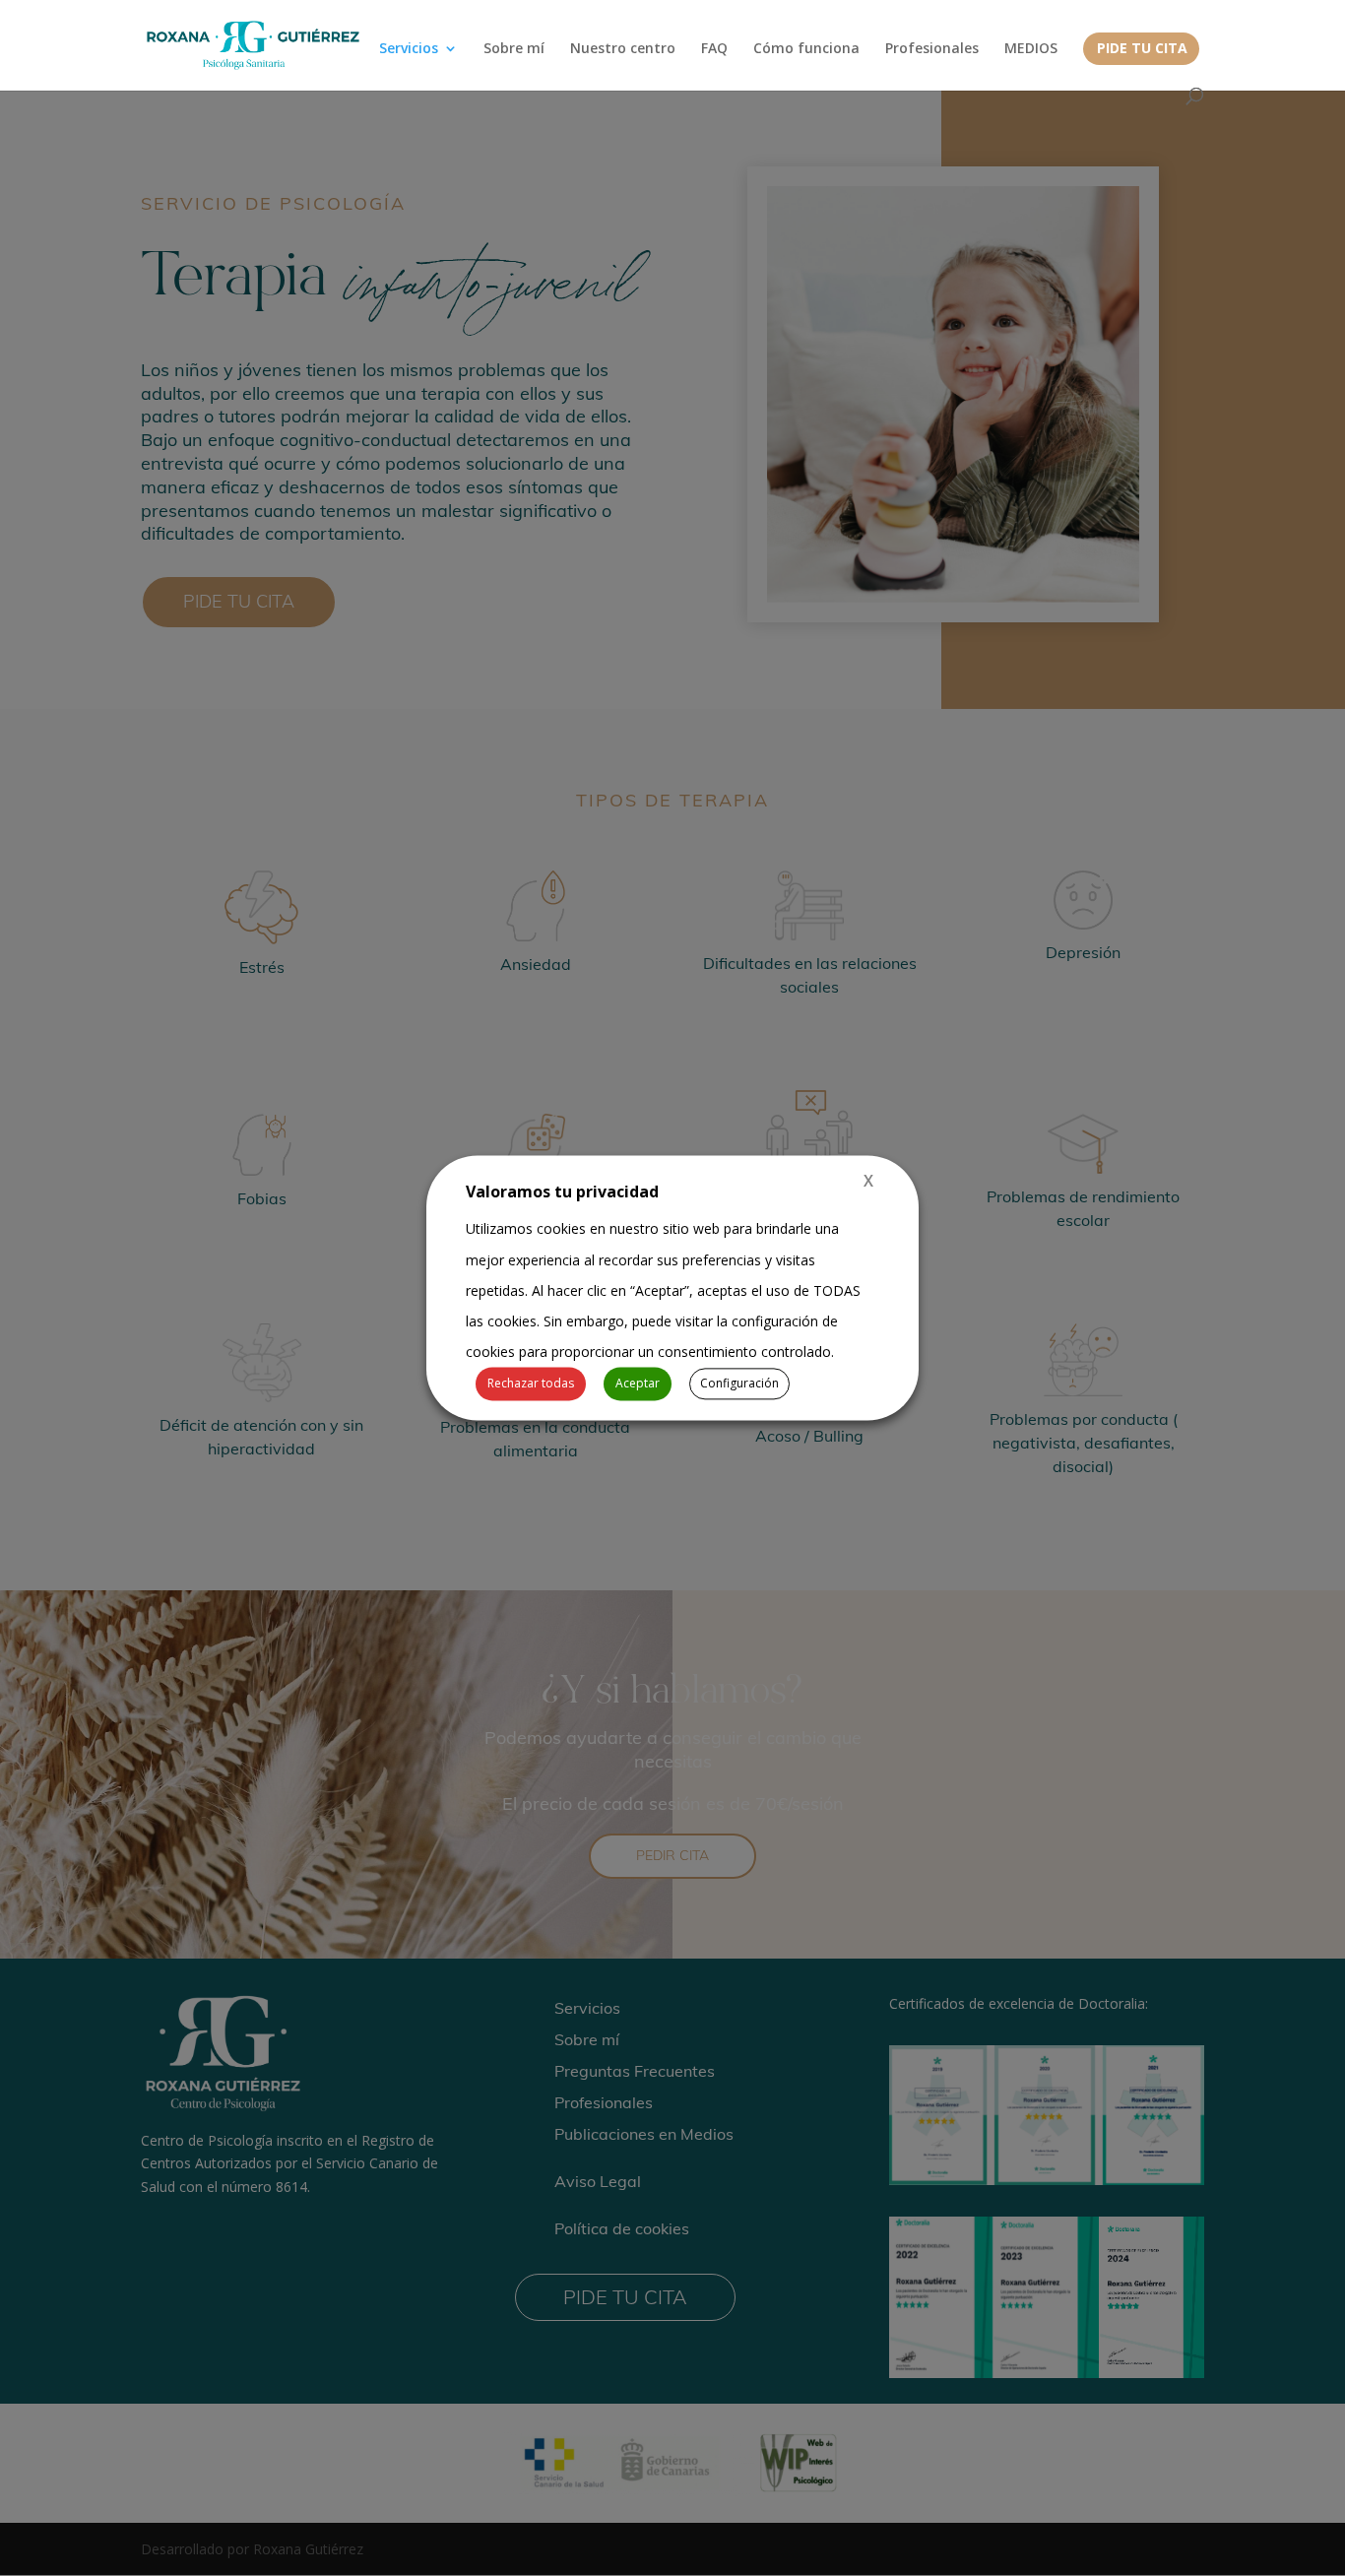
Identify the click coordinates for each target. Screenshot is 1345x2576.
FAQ (714, 49)
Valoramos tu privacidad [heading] (562, 1191)
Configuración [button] (739, 1384)
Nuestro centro (623, 49)
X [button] (868, 1181)
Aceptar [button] (638, 1384)
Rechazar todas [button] (531, 1384)
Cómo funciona (806, 49)
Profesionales (932, 49)
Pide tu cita (1142, 49)
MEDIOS (1031, 49)
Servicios (409, 49)
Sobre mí (514, 49)
